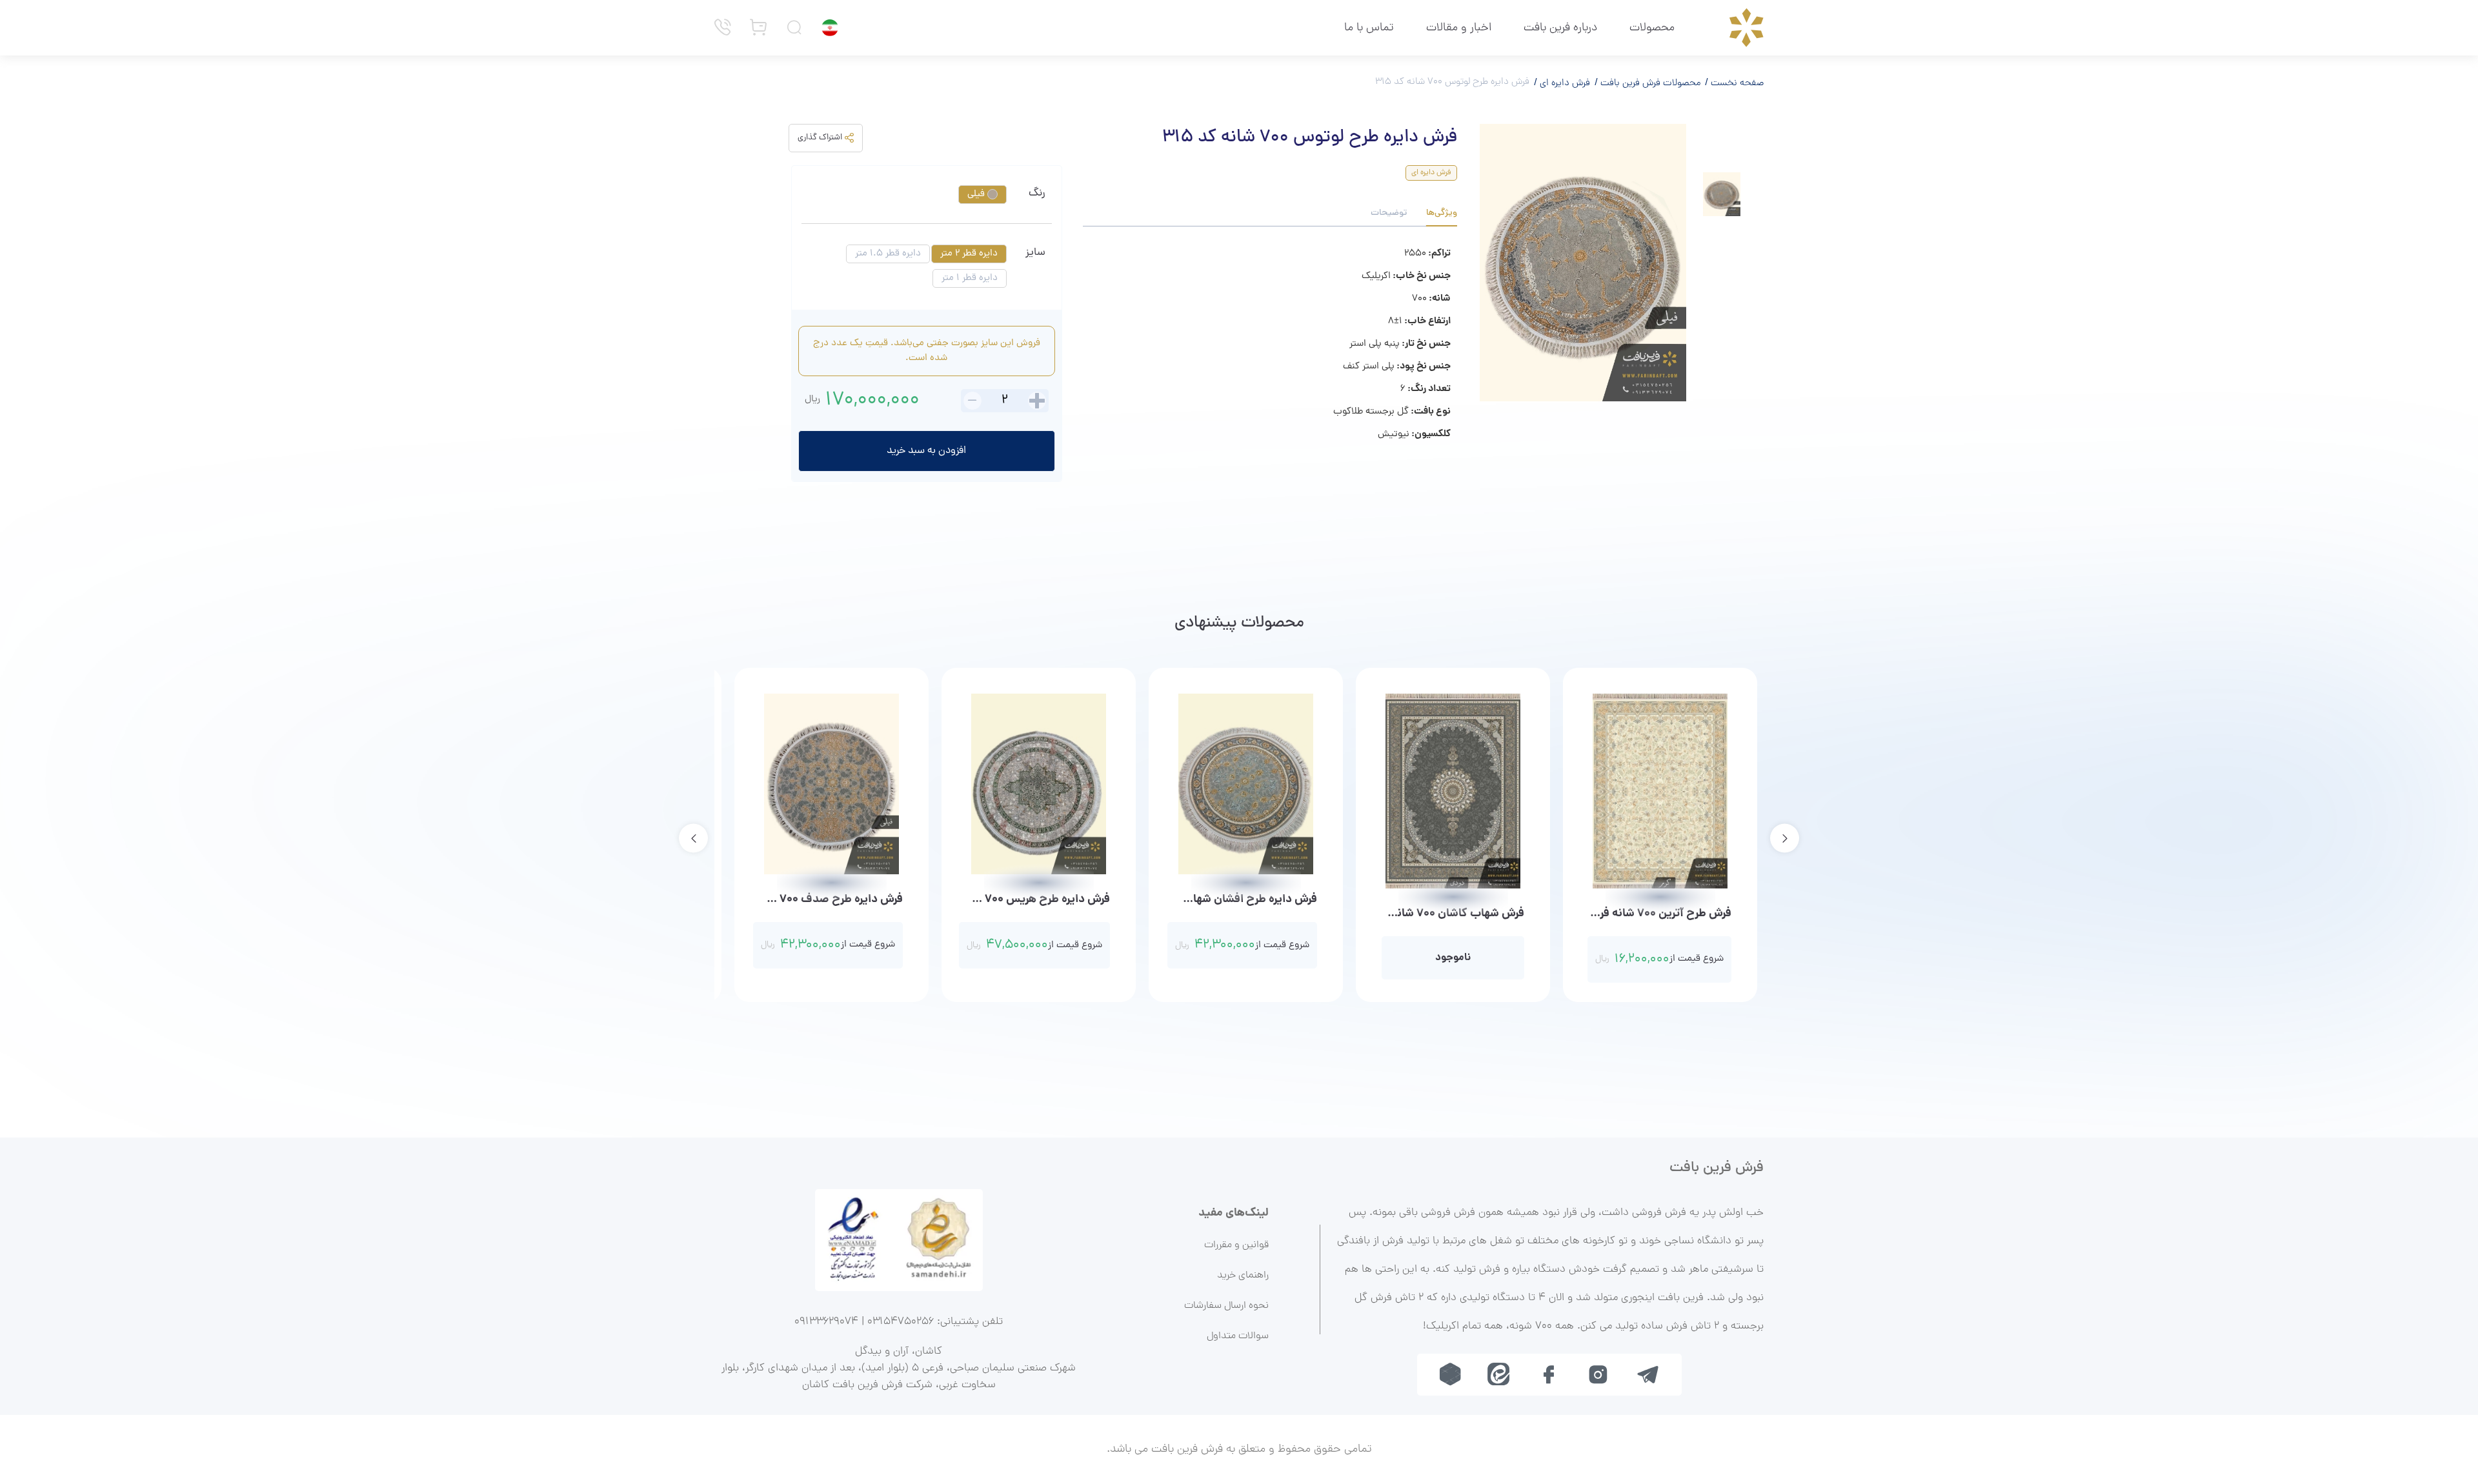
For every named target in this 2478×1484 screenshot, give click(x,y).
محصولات (1652, 28)
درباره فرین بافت (1560, 28)
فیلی (977, 195)
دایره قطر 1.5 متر (888, 254)
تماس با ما (1369, 28)
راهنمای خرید (1243, 1276)
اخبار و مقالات (1459, 28)
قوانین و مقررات (1236, 1245)
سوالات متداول (1238, 1336)
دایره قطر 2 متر (969, 254)
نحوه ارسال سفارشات (1226, 1306)
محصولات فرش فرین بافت (1649, 83)
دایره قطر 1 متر (970, 278)
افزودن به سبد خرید (926, 451)
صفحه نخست (1736, 83)
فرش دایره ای (1564, 83)
